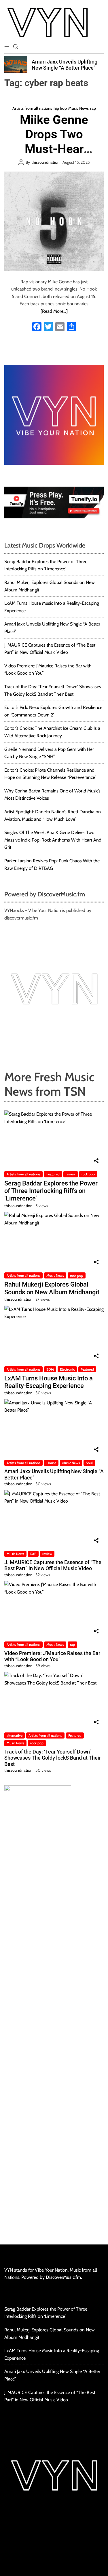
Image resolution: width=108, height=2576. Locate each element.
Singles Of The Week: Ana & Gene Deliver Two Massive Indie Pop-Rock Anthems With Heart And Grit (53, 840)
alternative (15, 1735)
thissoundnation (46, 162)
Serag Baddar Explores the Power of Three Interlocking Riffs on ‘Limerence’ (51, 1191)
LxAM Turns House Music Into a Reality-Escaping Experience (49, 1382)
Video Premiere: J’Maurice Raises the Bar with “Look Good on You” (52, 1656)
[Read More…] (54, 311)
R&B (33, 1554)
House (51, 1463)
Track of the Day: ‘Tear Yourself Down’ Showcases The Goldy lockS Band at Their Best (53, 1758)
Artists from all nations (32, 108)
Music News (78, 108)
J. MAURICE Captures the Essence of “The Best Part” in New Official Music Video (53, 1565)
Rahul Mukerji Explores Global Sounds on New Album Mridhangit (52, 1288)
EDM (50, 1369)
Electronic (67, 1369)
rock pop (88, 1174)
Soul (89, 1463)
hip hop (60, 108)
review (71, 1174)
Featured (53, 1174)
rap (93, 108)
